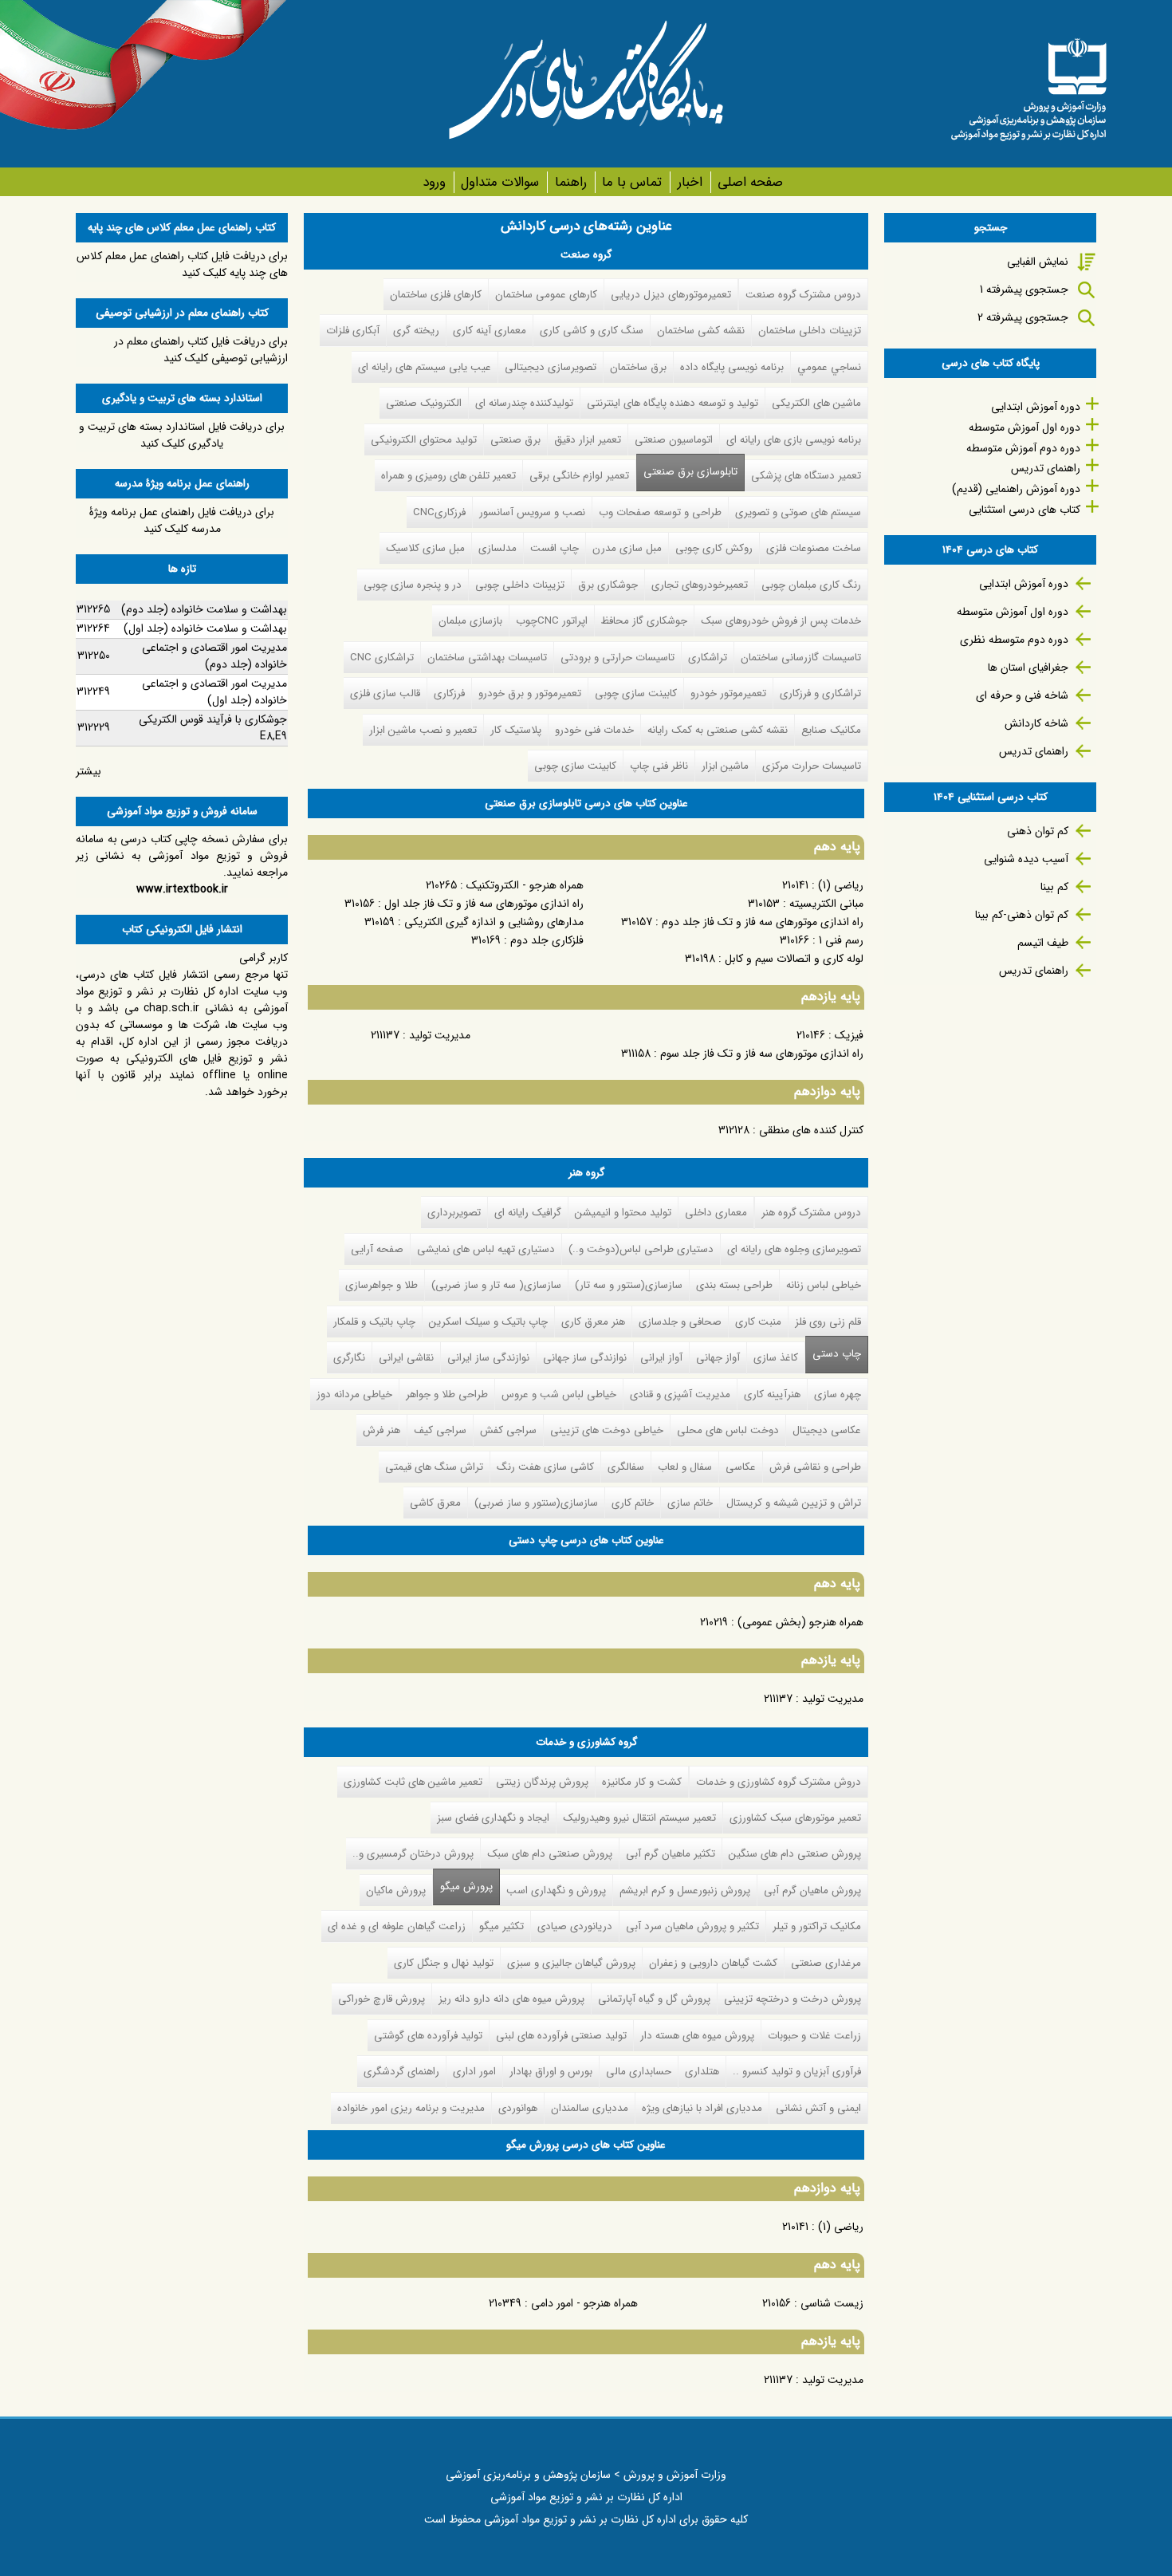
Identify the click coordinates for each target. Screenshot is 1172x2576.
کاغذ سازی (776, 1358)
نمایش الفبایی (1038, 262)
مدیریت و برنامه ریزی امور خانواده (411, 2108)
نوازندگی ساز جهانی (585, 1358)
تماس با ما (632, 182)
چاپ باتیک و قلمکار (374, 1322)
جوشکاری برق (608, 585)
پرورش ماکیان (396, 1891)
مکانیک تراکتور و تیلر (817, 1926)
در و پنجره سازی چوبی (413, 585)
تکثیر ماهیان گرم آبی (671, 1854)
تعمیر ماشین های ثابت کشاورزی (413, 1782)
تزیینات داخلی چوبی (520, 585)
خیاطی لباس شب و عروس (559, 1394)
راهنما (570, 182)
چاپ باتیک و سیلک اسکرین (488, 1322)
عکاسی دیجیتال (827, 1430)
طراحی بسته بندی (734, 1285)
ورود (434, 182)
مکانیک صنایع (831, 730)
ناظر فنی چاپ (659, 766)
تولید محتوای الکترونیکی (424, 440)
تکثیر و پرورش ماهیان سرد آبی (692, 1926)
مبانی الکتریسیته (826, 904)
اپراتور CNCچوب (552, 621)
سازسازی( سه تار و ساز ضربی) (496, 1285)
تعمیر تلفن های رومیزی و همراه (448, 476)
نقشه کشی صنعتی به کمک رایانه (718, 730)
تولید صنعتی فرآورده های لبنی (561, 2036)
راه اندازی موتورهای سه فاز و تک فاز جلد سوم (762, 1054)
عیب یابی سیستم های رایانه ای (425, 367)
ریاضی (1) (841, 885)
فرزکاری (449, 693)
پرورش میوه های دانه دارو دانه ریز (511, 1999)
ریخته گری (416, 331)
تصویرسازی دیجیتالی (551, 367)
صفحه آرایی (377, 1249)
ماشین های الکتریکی (816, 403)
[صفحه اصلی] (1028, 84)
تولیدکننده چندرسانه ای (524, 403)
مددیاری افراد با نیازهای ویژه (702, 2108)
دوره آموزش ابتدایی (1036, 407)
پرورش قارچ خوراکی (381, 1999)
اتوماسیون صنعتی (674, 440)
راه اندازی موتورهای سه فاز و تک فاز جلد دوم (763, 922)
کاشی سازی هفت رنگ (545, 1467)
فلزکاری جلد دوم (547, 940)
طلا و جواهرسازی (381, 1285)
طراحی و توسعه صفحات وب (660, 512)
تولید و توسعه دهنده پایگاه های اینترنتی (673, 403)
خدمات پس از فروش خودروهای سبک (781, 621)
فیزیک (849, 1035)
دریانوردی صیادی (575, 1926)
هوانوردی (518, 2108)
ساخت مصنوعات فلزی (814, 548)
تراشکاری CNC (382, 658)
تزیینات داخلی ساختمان (810, 331)
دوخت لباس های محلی (728, 1430)
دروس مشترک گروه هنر (811, 1213)
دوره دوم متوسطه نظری (1014, 640)
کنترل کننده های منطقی (811, 1130)
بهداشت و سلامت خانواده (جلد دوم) (204, 609)
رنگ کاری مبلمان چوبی (811, 585)
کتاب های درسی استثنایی (1025, 510)
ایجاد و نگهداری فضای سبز (493, 1818)
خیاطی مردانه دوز (354, 1394)
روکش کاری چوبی (714, 548)
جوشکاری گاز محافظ (644, 621)
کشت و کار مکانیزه (642, 1782)
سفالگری (626, 1467)
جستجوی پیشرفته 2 (1023, 317)
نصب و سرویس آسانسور (532, 512)
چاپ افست (555, 548)
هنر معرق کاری (593, 1322)
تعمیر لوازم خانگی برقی (579, 476)
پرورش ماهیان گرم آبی (812, 1891)
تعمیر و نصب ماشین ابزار (423, 730)
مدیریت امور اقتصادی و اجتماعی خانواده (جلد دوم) (214, 656)
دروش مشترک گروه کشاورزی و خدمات (779, 1782)
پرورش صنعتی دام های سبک (550, 1854)
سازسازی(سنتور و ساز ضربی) (536, 1503)
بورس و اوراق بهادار (551, 2072)
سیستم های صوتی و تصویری (798, 512)
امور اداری (474, 2072)
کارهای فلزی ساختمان (436, 295)
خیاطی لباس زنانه (824, 1285)
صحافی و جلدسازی (680, 1322)
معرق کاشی (435, 1503)
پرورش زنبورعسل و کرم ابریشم (685, 1891)
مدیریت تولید (440, 1035)
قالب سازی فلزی (385, 693)
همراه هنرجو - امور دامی (584, 2303)
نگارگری (349, 1358)
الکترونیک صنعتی (424, 403)
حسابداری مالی (639, 2072)
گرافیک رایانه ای (528, 1213)
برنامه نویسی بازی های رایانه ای (794, 440)
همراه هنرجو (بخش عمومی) (800, 1622)
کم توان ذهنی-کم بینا (1022, 915)
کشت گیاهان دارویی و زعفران (713, 1963)
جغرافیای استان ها (1028, 668)
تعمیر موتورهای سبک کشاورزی (795, 1818)
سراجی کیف (440, 1430)
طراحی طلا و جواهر (447, 1394)
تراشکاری (708, 658)
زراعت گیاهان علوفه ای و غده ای (397, 1926)
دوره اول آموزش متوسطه (1025, 427)
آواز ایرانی (661, 1358)
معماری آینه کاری (490, 331)
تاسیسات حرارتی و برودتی (617, 658)
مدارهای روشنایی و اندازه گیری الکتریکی (494, 922)
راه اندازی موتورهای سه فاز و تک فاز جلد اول (484, 904)
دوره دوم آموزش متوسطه (1023, 448)
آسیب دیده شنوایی (1026, 859)
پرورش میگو (463, 1887)
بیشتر (88, 771)
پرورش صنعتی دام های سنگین (795, 1854)
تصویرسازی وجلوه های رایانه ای (794, 1249)
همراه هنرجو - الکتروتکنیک (525, 885)
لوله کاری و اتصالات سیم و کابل (794, 959)
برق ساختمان (638, 367)
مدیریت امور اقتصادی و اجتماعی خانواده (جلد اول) (214, 692)
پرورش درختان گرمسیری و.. (413, 1854)
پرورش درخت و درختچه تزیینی (792, 1999)
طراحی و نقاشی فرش (815, 1467)
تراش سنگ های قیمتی (434, 1467)
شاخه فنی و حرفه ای (1022, 695)
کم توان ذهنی (1038, 831)
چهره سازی (838, 1394)
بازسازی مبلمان (470, 621)
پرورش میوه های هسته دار (697, 2036)
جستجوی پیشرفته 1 (1024, 290)
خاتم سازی (690, 1503)
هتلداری (702, 2072)
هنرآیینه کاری (772, 1394)
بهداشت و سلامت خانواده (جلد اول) (205, 628)
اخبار (690, 182)
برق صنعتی (515, 440)
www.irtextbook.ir (182, 889)
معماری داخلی (716, 1213)
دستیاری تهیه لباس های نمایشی (486, 1249)
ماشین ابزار (725, 766)
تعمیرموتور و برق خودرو (530, 693)
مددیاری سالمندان (590, 2108)
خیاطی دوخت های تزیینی (607, 1430)
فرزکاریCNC (439, 512)
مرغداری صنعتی (826, 1963)
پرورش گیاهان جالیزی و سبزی (571, 1963)
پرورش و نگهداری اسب (556, 1891)
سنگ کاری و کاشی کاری (592, 331)
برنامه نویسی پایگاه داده (732, 367)
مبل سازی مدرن (627, 548)
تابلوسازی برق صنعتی (690, 472)
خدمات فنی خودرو (594, 730)
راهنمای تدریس (1046, 468)
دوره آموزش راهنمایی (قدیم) (1016, 489)
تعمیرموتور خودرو (728, 693)
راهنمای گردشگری (401, 2072)
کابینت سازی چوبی (636, 693)
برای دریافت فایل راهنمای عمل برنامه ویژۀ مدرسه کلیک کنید (182, 520)
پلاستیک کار (516, 730)
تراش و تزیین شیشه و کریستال (794, 1503)
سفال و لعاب (685, 1467)
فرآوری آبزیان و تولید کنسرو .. (797, 2072)
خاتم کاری (633, 1503)
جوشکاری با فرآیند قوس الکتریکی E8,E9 (213, 728)
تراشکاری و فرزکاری (820, 693)
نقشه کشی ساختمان (701, 331)
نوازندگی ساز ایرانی (488, 1358)
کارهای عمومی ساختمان (546, 295)
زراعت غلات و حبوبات (814, 2036)
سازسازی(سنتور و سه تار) (629, 1285)
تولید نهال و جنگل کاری (444, 1963)
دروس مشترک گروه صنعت (803, 295)
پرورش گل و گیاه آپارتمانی (654, 1999)
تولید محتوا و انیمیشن (623, 1213)
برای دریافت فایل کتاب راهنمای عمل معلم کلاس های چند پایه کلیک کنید (182, 264)
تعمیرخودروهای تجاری (700, 585)
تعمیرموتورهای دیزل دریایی (671, 295)
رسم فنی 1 (841, 940)
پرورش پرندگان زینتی (542, 1782)
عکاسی (741, 1467)
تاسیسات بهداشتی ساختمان (487, 658)
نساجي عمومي (829, 367)
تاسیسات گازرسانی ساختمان (801, 658)
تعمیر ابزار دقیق (588, 440)
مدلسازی (498, 548)
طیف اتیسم (1043, 943)
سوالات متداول (500, 182)
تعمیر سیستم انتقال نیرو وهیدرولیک (639, 1818)
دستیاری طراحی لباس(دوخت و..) (641, 1249)
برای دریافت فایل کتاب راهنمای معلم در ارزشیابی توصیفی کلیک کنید (201, 350)
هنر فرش (381, 1430)
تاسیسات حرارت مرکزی (812, 766)
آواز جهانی (718, 1358)
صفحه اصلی (750, 182)
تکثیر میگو (501, 1926)
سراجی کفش (508, 1430)
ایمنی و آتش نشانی (818, 2108)
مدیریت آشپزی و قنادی (680, 1394)
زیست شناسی (832, 2303)
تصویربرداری (454, 1213)
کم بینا (1054, 887)
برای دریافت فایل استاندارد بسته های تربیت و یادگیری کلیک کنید (182, 435)
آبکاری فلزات (353, 331)
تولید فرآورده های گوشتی (428, 2036)
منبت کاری (758, 1322)
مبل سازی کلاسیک (425, 548)
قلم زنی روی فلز (828, 1322)
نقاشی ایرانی (406, 1358)
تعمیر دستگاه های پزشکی (806, 476)
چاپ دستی (837, 1354)
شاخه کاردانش (1036, 723)
